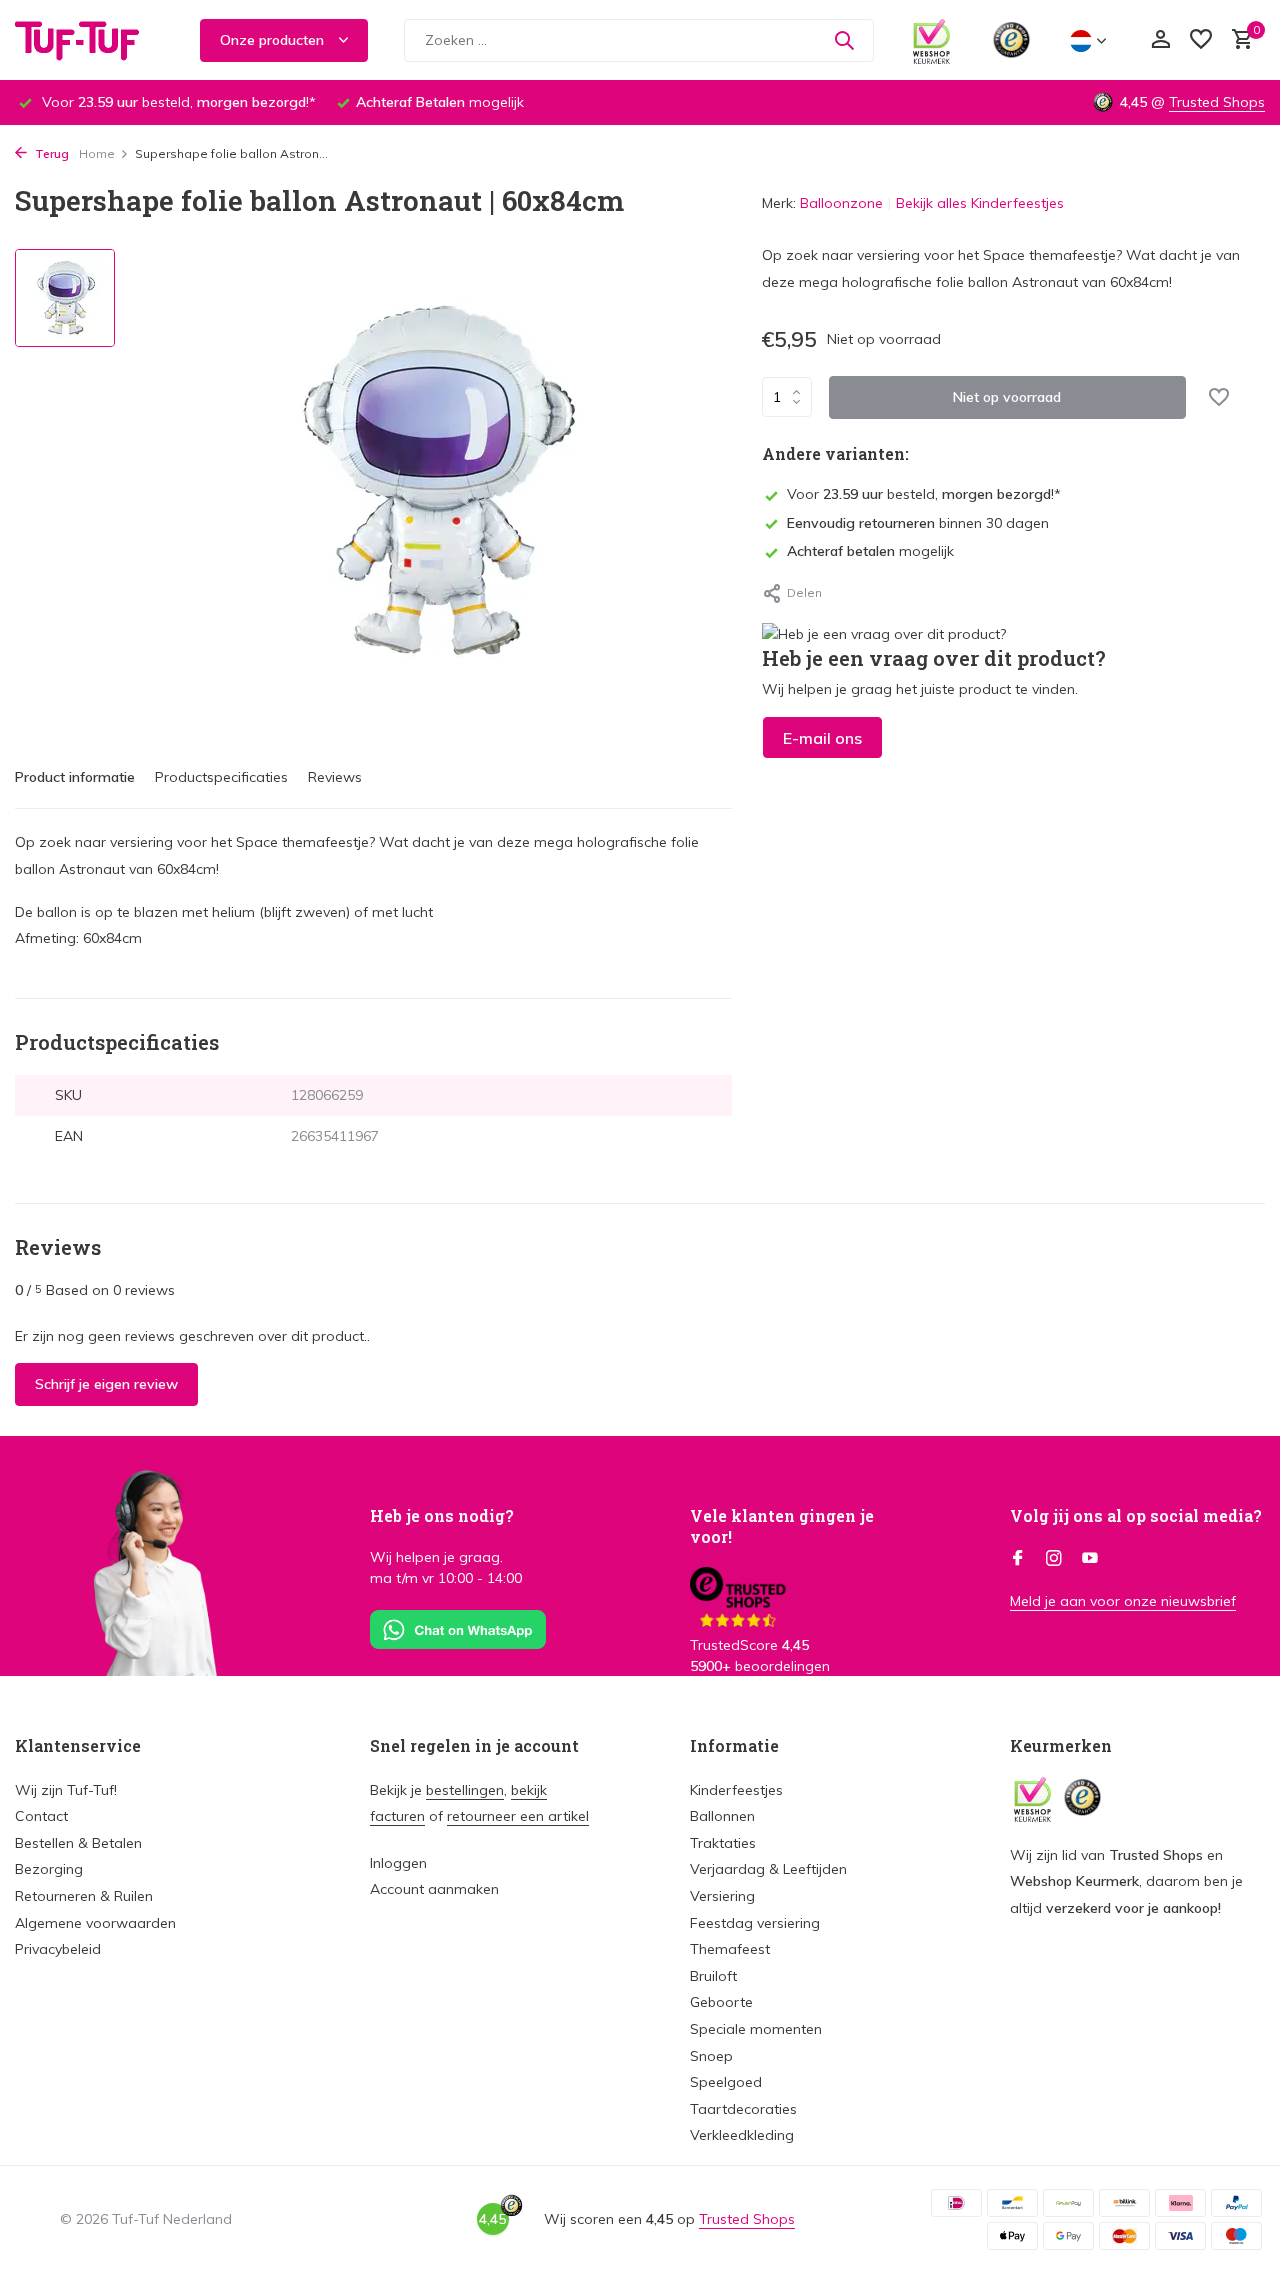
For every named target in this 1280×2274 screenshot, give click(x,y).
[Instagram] (1054, 1559)
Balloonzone (841, 203)
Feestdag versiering (755, 1923)
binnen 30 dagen (918, 522)
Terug (50, 153)
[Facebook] (1018, 1559)
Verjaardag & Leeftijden (768, 1869)
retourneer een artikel (518, 1816)
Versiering (722, 1896)
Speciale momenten (756, 2029)
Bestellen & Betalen (78, 1843)
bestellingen (465, 1790)
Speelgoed (726, 2082)
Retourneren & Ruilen (84, 1896)
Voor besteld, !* (924, 494)
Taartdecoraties (743, 2109)
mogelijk (870, 551)
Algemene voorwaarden (95, 1923)
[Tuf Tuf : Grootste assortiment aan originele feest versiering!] (90, 40)
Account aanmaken (434, 1889)
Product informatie (75, 777)
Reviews (335, 777)
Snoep (711, 2056)
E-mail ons (822, 737)
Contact (41, 1816)
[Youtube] (1090, 1559)
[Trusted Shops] (1011, 40)
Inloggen (398, 1863)
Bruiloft (713, 1976)
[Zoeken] (844, 40)
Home (97, 153)
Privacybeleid (58, 1949)
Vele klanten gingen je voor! (782, 1526)
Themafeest (730, 1949)
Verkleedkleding (742, 2135)
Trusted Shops (1217, 102)
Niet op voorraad (1007, 396)
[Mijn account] (1160, 40)
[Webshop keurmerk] (931, 40)
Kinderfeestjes (736, 1790)
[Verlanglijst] (1201, 40)
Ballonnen (722, 1816)
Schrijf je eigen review (106, 1384)
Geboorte (721, 2002)
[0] (1237, 40)
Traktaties (723, 1843)
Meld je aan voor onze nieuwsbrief (1123, 1601)
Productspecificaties (221, 777)
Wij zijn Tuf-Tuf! (66, 1790)
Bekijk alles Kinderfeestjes (980, 203)
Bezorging (49, 1869)
